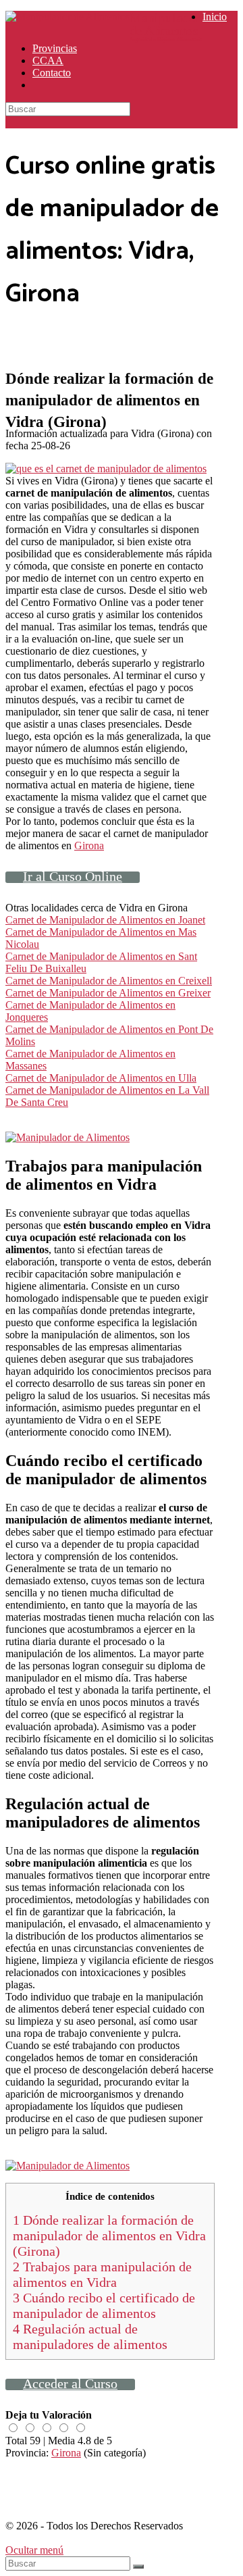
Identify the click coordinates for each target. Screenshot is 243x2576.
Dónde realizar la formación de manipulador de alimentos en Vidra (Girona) (109, 2236)
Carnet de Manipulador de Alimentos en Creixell (109, 981)
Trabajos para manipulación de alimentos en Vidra (102, 2274)
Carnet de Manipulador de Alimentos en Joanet (105, 920)
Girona (89, 845)
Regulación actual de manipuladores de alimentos (90, 2337)
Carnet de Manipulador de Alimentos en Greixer (108, 993)
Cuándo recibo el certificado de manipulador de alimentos (104, 2305)
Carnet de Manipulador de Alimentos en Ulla (101, 1078)
